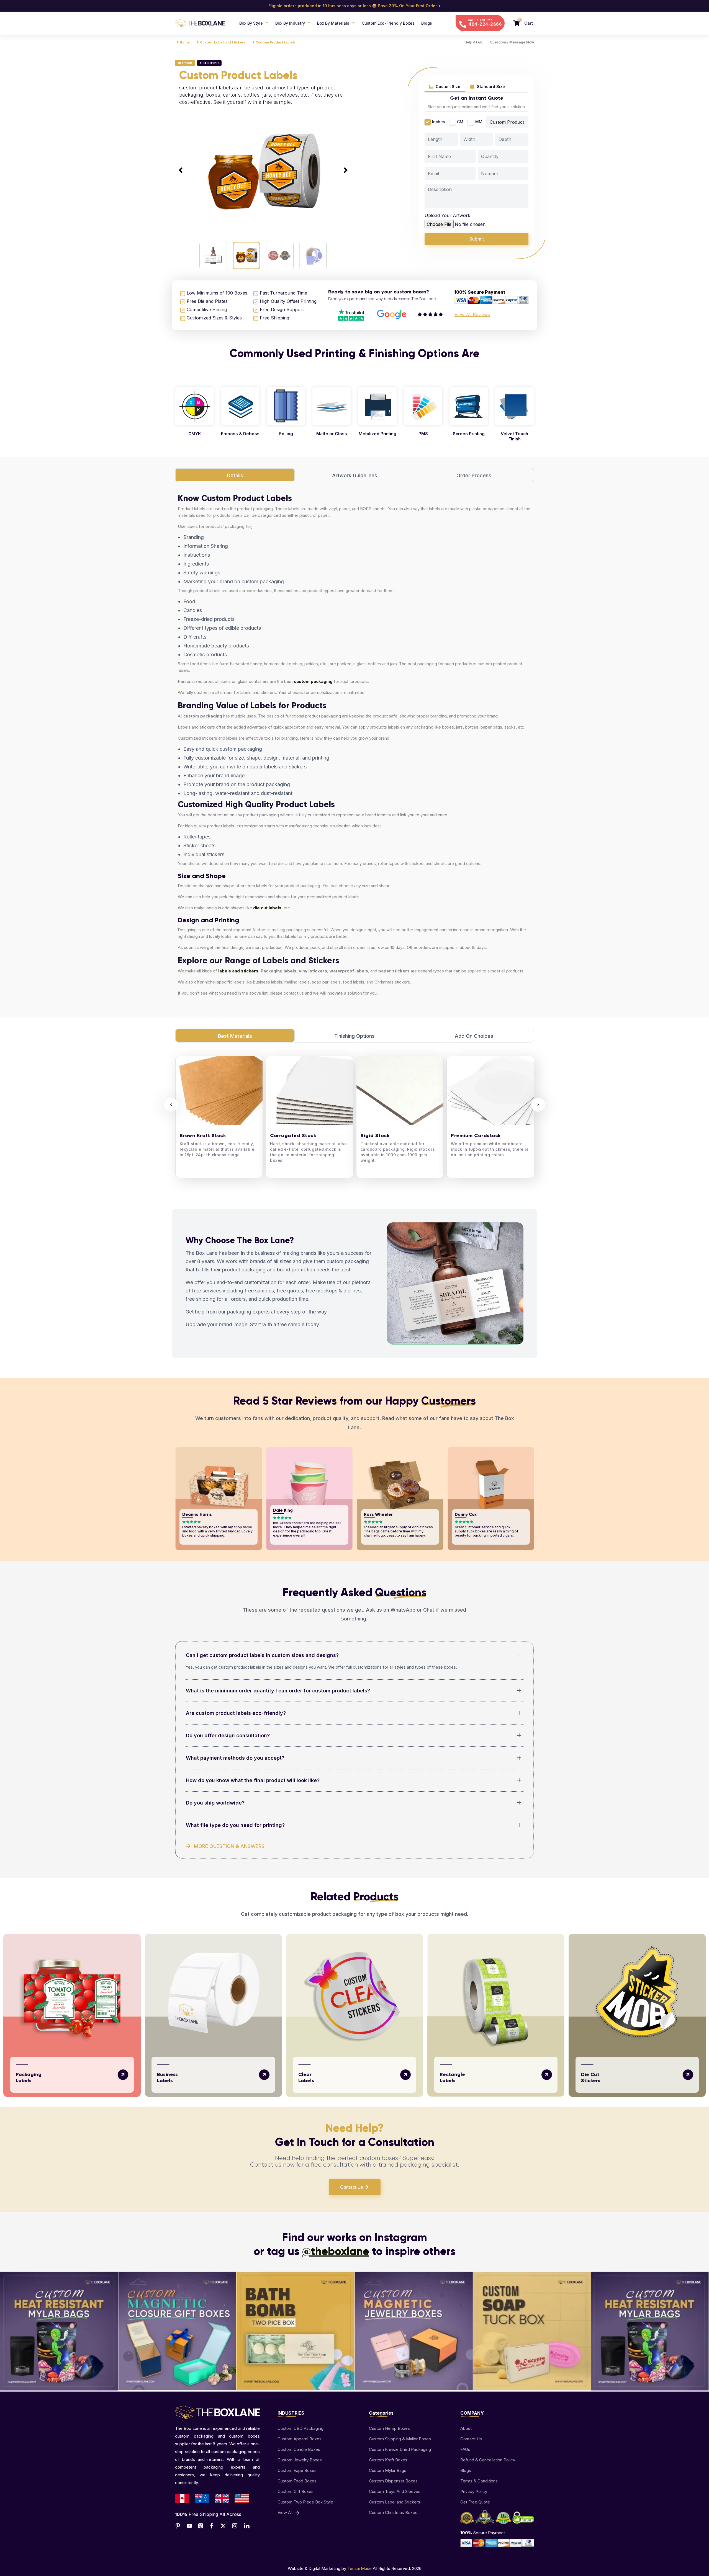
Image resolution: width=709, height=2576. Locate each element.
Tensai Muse (359, 2568)
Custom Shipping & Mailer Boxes (400, 2439)
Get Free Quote (475, 2502)
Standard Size (490, 87)
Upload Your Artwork (447, 215)
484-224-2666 (485, 24)
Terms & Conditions (479, 2481)
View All (285, 2512)
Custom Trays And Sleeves (395, 2491)
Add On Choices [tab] (474, 1036)
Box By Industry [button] (291, 23)
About (466, 2428)
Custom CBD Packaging (300, 2428)
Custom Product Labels (276, 42)
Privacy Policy (474, 2491)
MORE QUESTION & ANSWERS (229, 1846)
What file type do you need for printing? (235, 1825)
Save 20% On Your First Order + (409, 6)
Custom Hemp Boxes (389, 2428)
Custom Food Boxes (297, 2481)
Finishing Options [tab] (355, 1036)
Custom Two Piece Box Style (305, 2502)
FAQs (465, 2449)
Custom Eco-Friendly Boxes (388, 23)
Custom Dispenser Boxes (393, 2481)
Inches (439, 122)
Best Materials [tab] (235, 1036)
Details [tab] (235, 475)
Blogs (427, 23)
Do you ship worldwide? (215, 1803)
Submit (477, 239)
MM (479, 122)
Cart (529, 23)
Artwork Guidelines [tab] (355, 475)
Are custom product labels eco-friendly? (236, 1713)
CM (460, 122)
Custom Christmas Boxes (393, 2512)
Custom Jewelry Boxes (300, 2460)
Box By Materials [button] (334, 23)
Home (185, 42)
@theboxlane (336, 2251)
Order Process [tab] (474, 475)
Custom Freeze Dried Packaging (400, 2449)
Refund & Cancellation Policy (488, 2460)
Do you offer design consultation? (228, 1735)
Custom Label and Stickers (223, 42)
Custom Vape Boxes (297, 2470)
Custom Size (447, 87)
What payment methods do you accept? (235, 1758)
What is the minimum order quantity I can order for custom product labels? (278, 1691)
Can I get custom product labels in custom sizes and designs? (262, 1655)
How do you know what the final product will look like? (253, 1780)
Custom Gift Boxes (296, 2491)
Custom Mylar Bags (388, 2470)
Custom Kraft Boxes (388, 2460)
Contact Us (351, 2187)
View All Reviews (472, 314)
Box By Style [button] (252, 23)
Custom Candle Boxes (299, 2449)
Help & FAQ (474, 42)
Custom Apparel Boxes (300, 2439)
